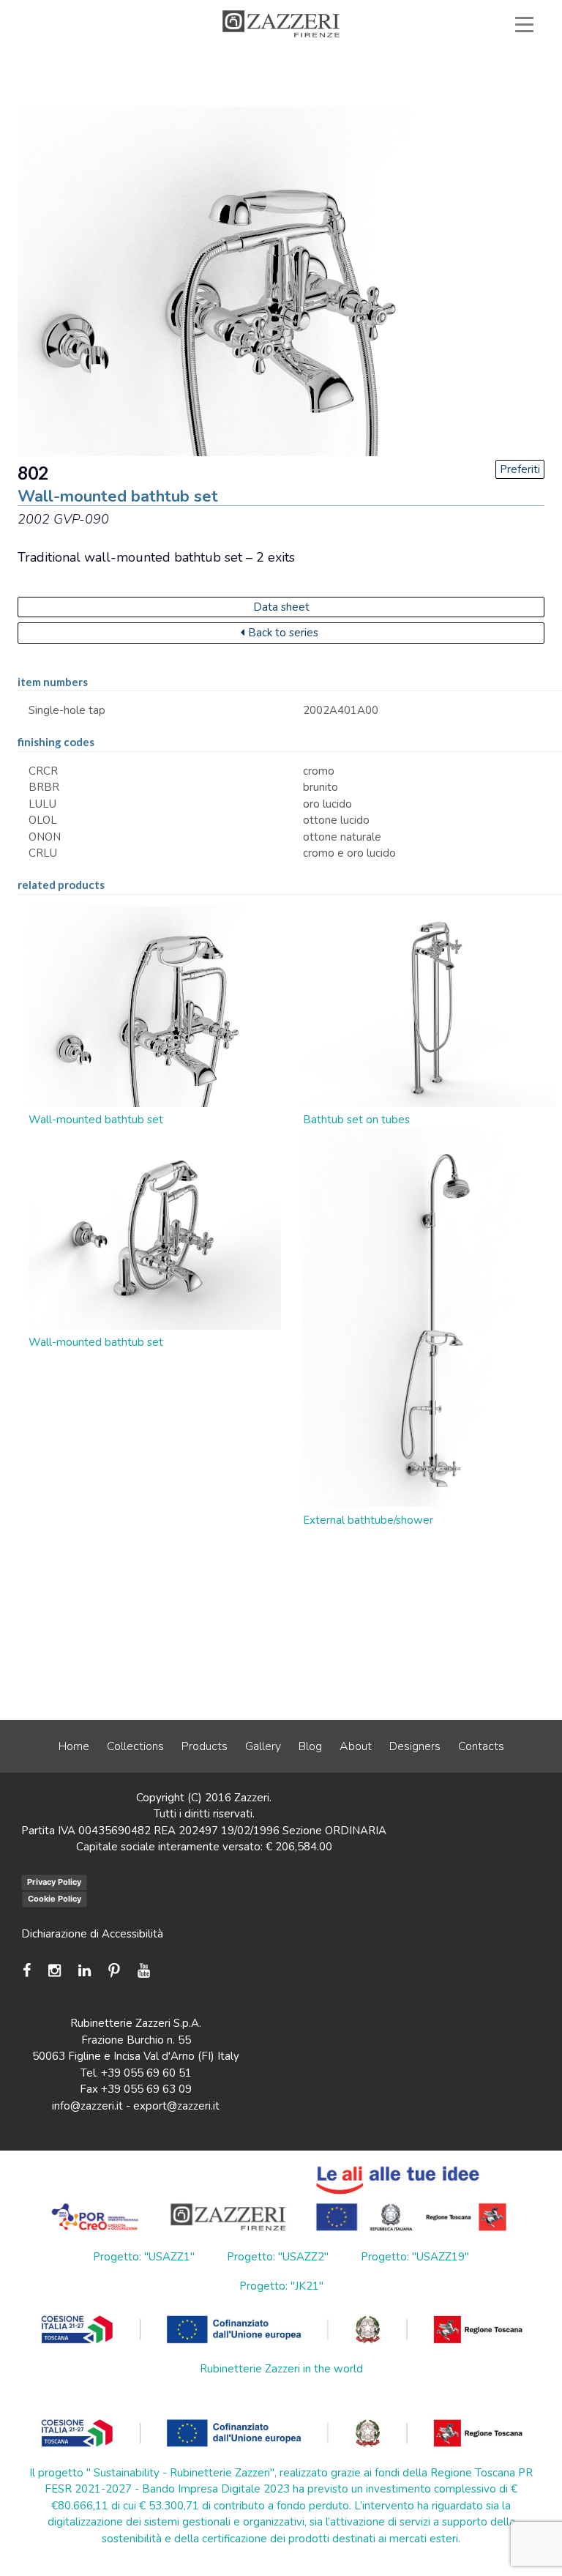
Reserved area (475, 58)
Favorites (392, 75)
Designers (415, 1746)
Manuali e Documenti (340, 58)
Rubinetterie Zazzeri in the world (281, 2369)
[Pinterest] (114, 1971)
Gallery (263, 1746)
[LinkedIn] (85, 1971)
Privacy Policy (54, 1882)
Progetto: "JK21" (281, 2286)
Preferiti (520, 469)
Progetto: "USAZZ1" (144, 2257)
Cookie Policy (55, 1899)
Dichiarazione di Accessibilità (92, 1934)
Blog (310, 1746)
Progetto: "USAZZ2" (278, 2257)
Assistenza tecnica (196, 58)
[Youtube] (144, 1971)
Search (489, 75)
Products (205, 1746)
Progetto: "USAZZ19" (415, 2257)
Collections (135, 1746)
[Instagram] (55, 1971)
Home (74, 1746)
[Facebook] (30, 1971)
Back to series (283, 633)
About (356, 1746)
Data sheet (281, 607)
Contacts (481, 1746)
